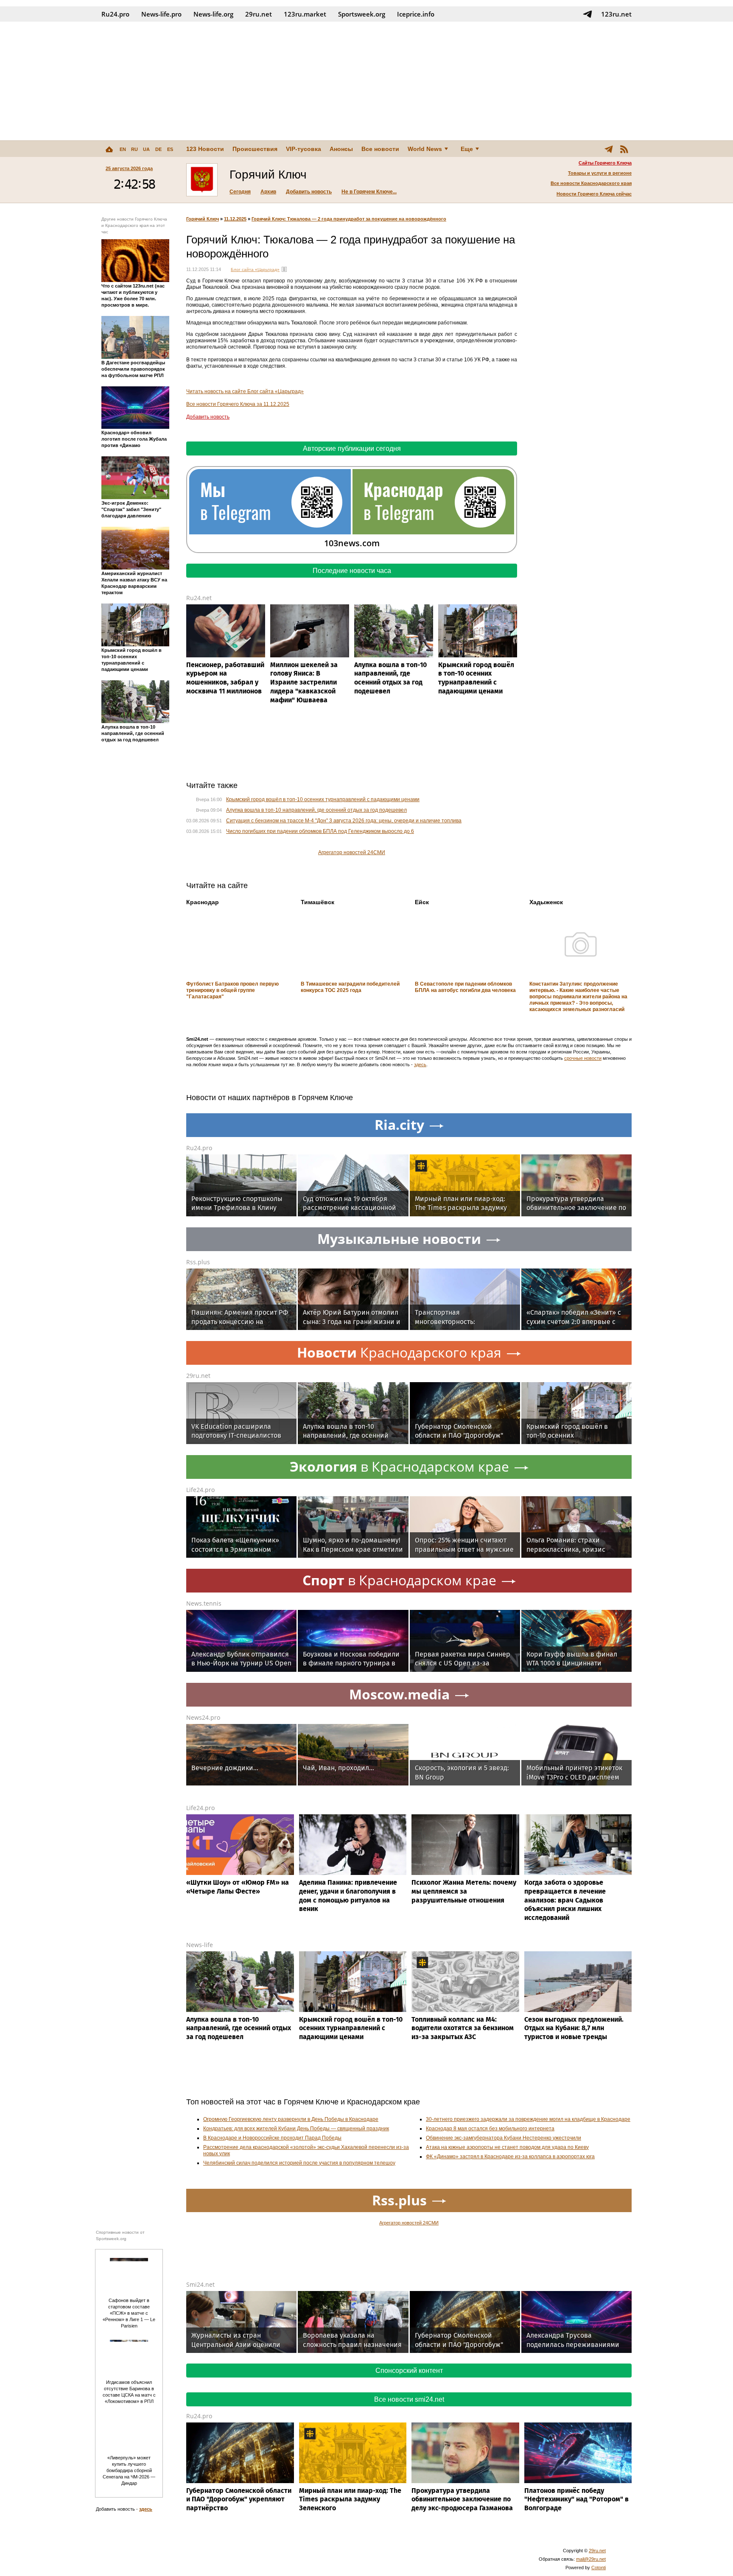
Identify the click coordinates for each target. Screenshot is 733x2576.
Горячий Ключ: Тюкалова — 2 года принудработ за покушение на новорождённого (349, 219)
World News (425, 149)
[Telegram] (609, 149)
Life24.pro (200, 1490)
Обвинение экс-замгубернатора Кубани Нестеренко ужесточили (504, 2138)
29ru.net (259, 14)
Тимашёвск (318, 902)
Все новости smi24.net (409, 2399)
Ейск (422, 902)
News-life (200, 1945)
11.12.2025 (235, 219)
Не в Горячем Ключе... (369, 192)
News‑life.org (213, 14)
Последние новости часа (352, 571)
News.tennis (204, 1603)
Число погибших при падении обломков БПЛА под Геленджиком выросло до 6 (320, 831)
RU (134, 149)
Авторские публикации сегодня (352, 448)
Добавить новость (309, 192)
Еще (467, 149)
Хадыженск (546, 902)
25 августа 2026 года (129, 168)
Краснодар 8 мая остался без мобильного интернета (490, 2129)
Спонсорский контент (409, 2371)
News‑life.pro (161, 14)
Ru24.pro (115, 14)
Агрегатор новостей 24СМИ (352, 852)
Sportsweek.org (362, 14)
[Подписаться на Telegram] (588, 14)
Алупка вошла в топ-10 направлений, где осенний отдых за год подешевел (316, 810)
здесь (420, 1064)
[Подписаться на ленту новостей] (624, 149)
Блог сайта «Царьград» (255, 270)
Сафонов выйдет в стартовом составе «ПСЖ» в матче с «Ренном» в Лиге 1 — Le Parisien (129, 2313)
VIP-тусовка (304, 149)
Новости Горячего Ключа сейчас (594, 194)
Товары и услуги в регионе (600, 173)
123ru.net (616, 14)
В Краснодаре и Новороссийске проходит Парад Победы (272, 2138)
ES (170, 149)
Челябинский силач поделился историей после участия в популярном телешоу (299, 2163)
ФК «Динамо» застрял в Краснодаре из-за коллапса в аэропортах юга (510, 2157)
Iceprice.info (416, 14)
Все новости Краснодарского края (591, 183)
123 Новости (205, 149)
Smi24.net (200, 2284)
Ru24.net (199, 598)
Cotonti (599, 2568)
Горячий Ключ (203, 219)
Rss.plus (198, 1262)
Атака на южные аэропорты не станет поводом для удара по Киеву (507, 2147)
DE (158, 149)
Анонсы (341, 149)
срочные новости (583, 1058)
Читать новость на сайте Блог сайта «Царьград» (245, 391)
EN (123, 149)
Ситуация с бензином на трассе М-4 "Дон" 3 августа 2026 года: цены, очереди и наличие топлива (344, 821)
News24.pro (203, 1717)
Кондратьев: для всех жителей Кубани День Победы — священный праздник (296, 2129)
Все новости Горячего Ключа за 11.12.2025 (238, 404)
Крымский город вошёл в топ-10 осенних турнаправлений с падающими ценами (323, 799)
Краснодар (203, 902)
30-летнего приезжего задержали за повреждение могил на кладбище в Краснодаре (528, 2119)
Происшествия (255, 149)
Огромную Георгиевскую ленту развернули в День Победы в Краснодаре (291, 2119)
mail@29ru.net (591, 2559)
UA (146, 149)
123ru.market (305, 14)
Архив (268, 192)
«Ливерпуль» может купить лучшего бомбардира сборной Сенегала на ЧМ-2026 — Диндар (129, 2470)
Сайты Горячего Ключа (605, 163)
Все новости (380, 149)
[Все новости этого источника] (284, 269)
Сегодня (240, 192)
